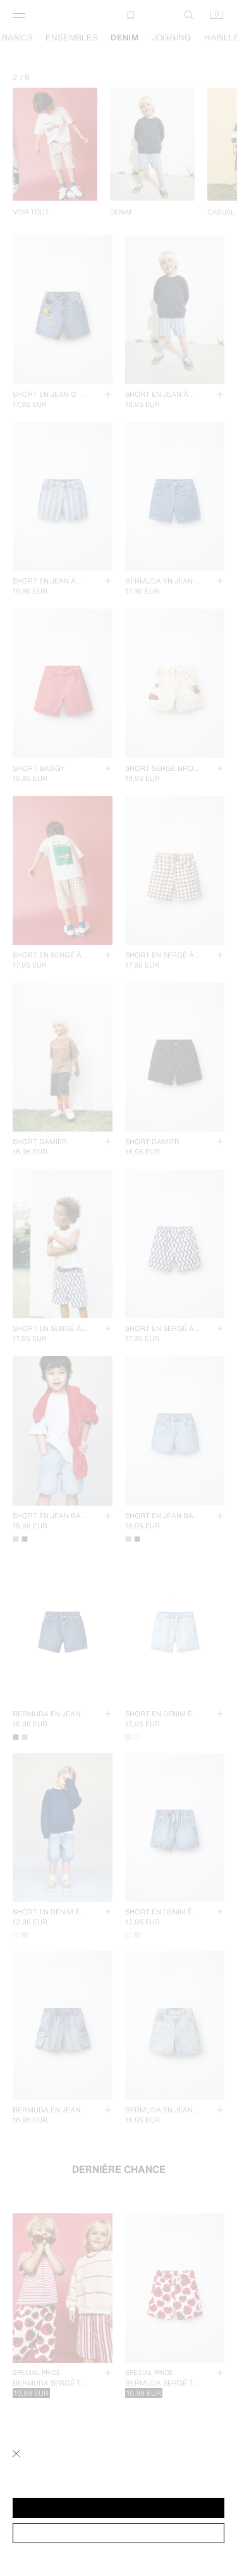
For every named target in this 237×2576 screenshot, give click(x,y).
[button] (118, 2508)
